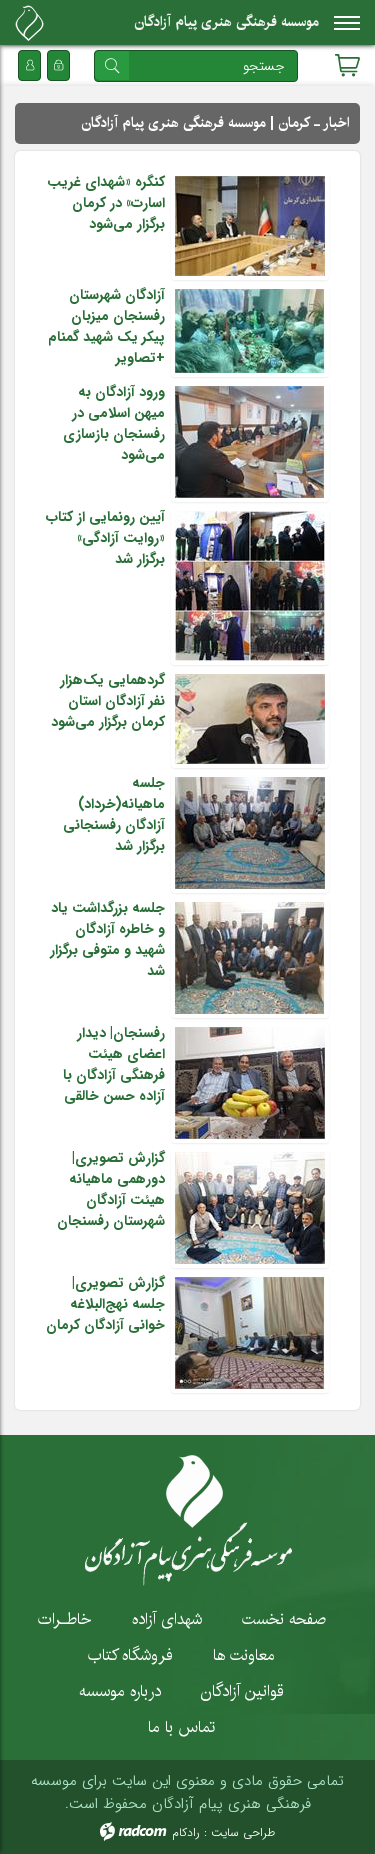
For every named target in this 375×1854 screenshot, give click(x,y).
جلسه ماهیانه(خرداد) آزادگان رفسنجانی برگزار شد (114, 814)
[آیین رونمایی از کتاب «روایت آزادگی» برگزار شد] (250, 585)
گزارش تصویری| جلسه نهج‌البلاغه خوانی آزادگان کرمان (105, 1304)
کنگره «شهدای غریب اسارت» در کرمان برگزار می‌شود (106, 203)
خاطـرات (65, 1619)
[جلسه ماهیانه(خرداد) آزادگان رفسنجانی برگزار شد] (250, 832)
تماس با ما (181, 1727)
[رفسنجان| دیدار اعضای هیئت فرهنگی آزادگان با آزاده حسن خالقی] (250, 1082)
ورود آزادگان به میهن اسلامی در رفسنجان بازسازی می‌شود (114, 423)
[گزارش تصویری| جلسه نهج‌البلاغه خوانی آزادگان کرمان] (250, 1332)
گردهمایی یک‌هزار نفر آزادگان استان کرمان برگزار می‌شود (108, 701)
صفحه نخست (284, 1619)
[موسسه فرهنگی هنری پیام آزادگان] (29, 23)
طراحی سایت (243, 1832)
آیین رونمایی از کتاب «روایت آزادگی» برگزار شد (105, 538)
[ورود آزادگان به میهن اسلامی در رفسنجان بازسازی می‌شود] (250, 441)
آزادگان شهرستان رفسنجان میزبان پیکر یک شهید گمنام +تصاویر (106, 326)
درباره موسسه (120, 1691)
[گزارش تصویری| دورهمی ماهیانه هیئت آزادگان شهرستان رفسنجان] (250, 1207)
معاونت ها (244, 1655)
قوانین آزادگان (242, 1691)
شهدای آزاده (167, 1619)
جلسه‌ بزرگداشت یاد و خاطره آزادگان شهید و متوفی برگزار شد (107, 939)
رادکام (186, 1832)
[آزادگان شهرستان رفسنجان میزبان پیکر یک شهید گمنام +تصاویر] (250, 330)
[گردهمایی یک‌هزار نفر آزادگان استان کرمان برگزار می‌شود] (250, 718)
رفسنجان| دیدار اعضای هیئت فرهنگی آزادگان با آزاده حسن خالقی (114, 1064)
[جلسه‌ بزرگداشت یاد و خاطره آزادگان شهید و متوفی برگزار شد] (250, 957)
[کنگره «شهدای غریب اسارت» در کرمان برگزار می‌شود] (250, 225)
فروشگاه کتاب (130, 1655)
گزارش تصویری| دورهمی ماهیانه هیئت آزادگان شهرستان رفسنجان (111, 1189)
